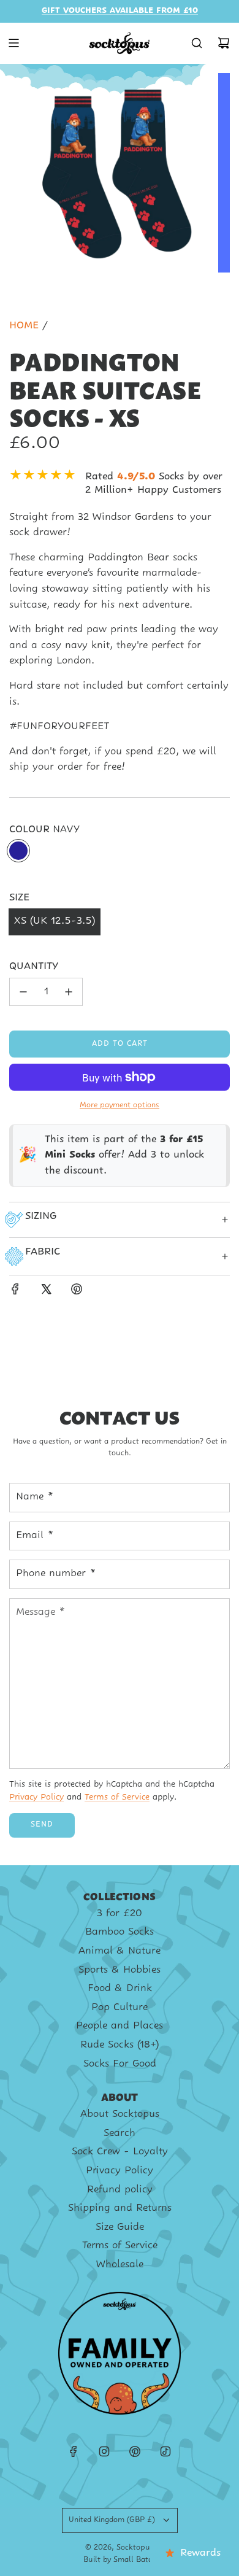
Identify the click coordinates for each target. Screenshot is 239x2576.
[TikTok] (165, 2451)
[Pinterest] (135, 2451)
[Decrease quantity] (23, 992)
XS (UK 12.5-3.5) (55, 921)
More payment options (120, 1105)
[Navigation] (13, 43)
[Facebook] (74, 2451)
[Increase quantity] (69, 992)
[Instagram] (104, 2451)
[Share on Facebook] (15, 1292)
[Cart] (224, 43)
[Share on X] (46, 1292)
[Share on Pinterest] (77, 1292)
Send (42, 1825)
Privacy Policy (36, 1797)
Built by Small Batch (120, 2560)
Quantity (34, 967)
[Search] (197, 43)
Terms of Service (117, 1797)
